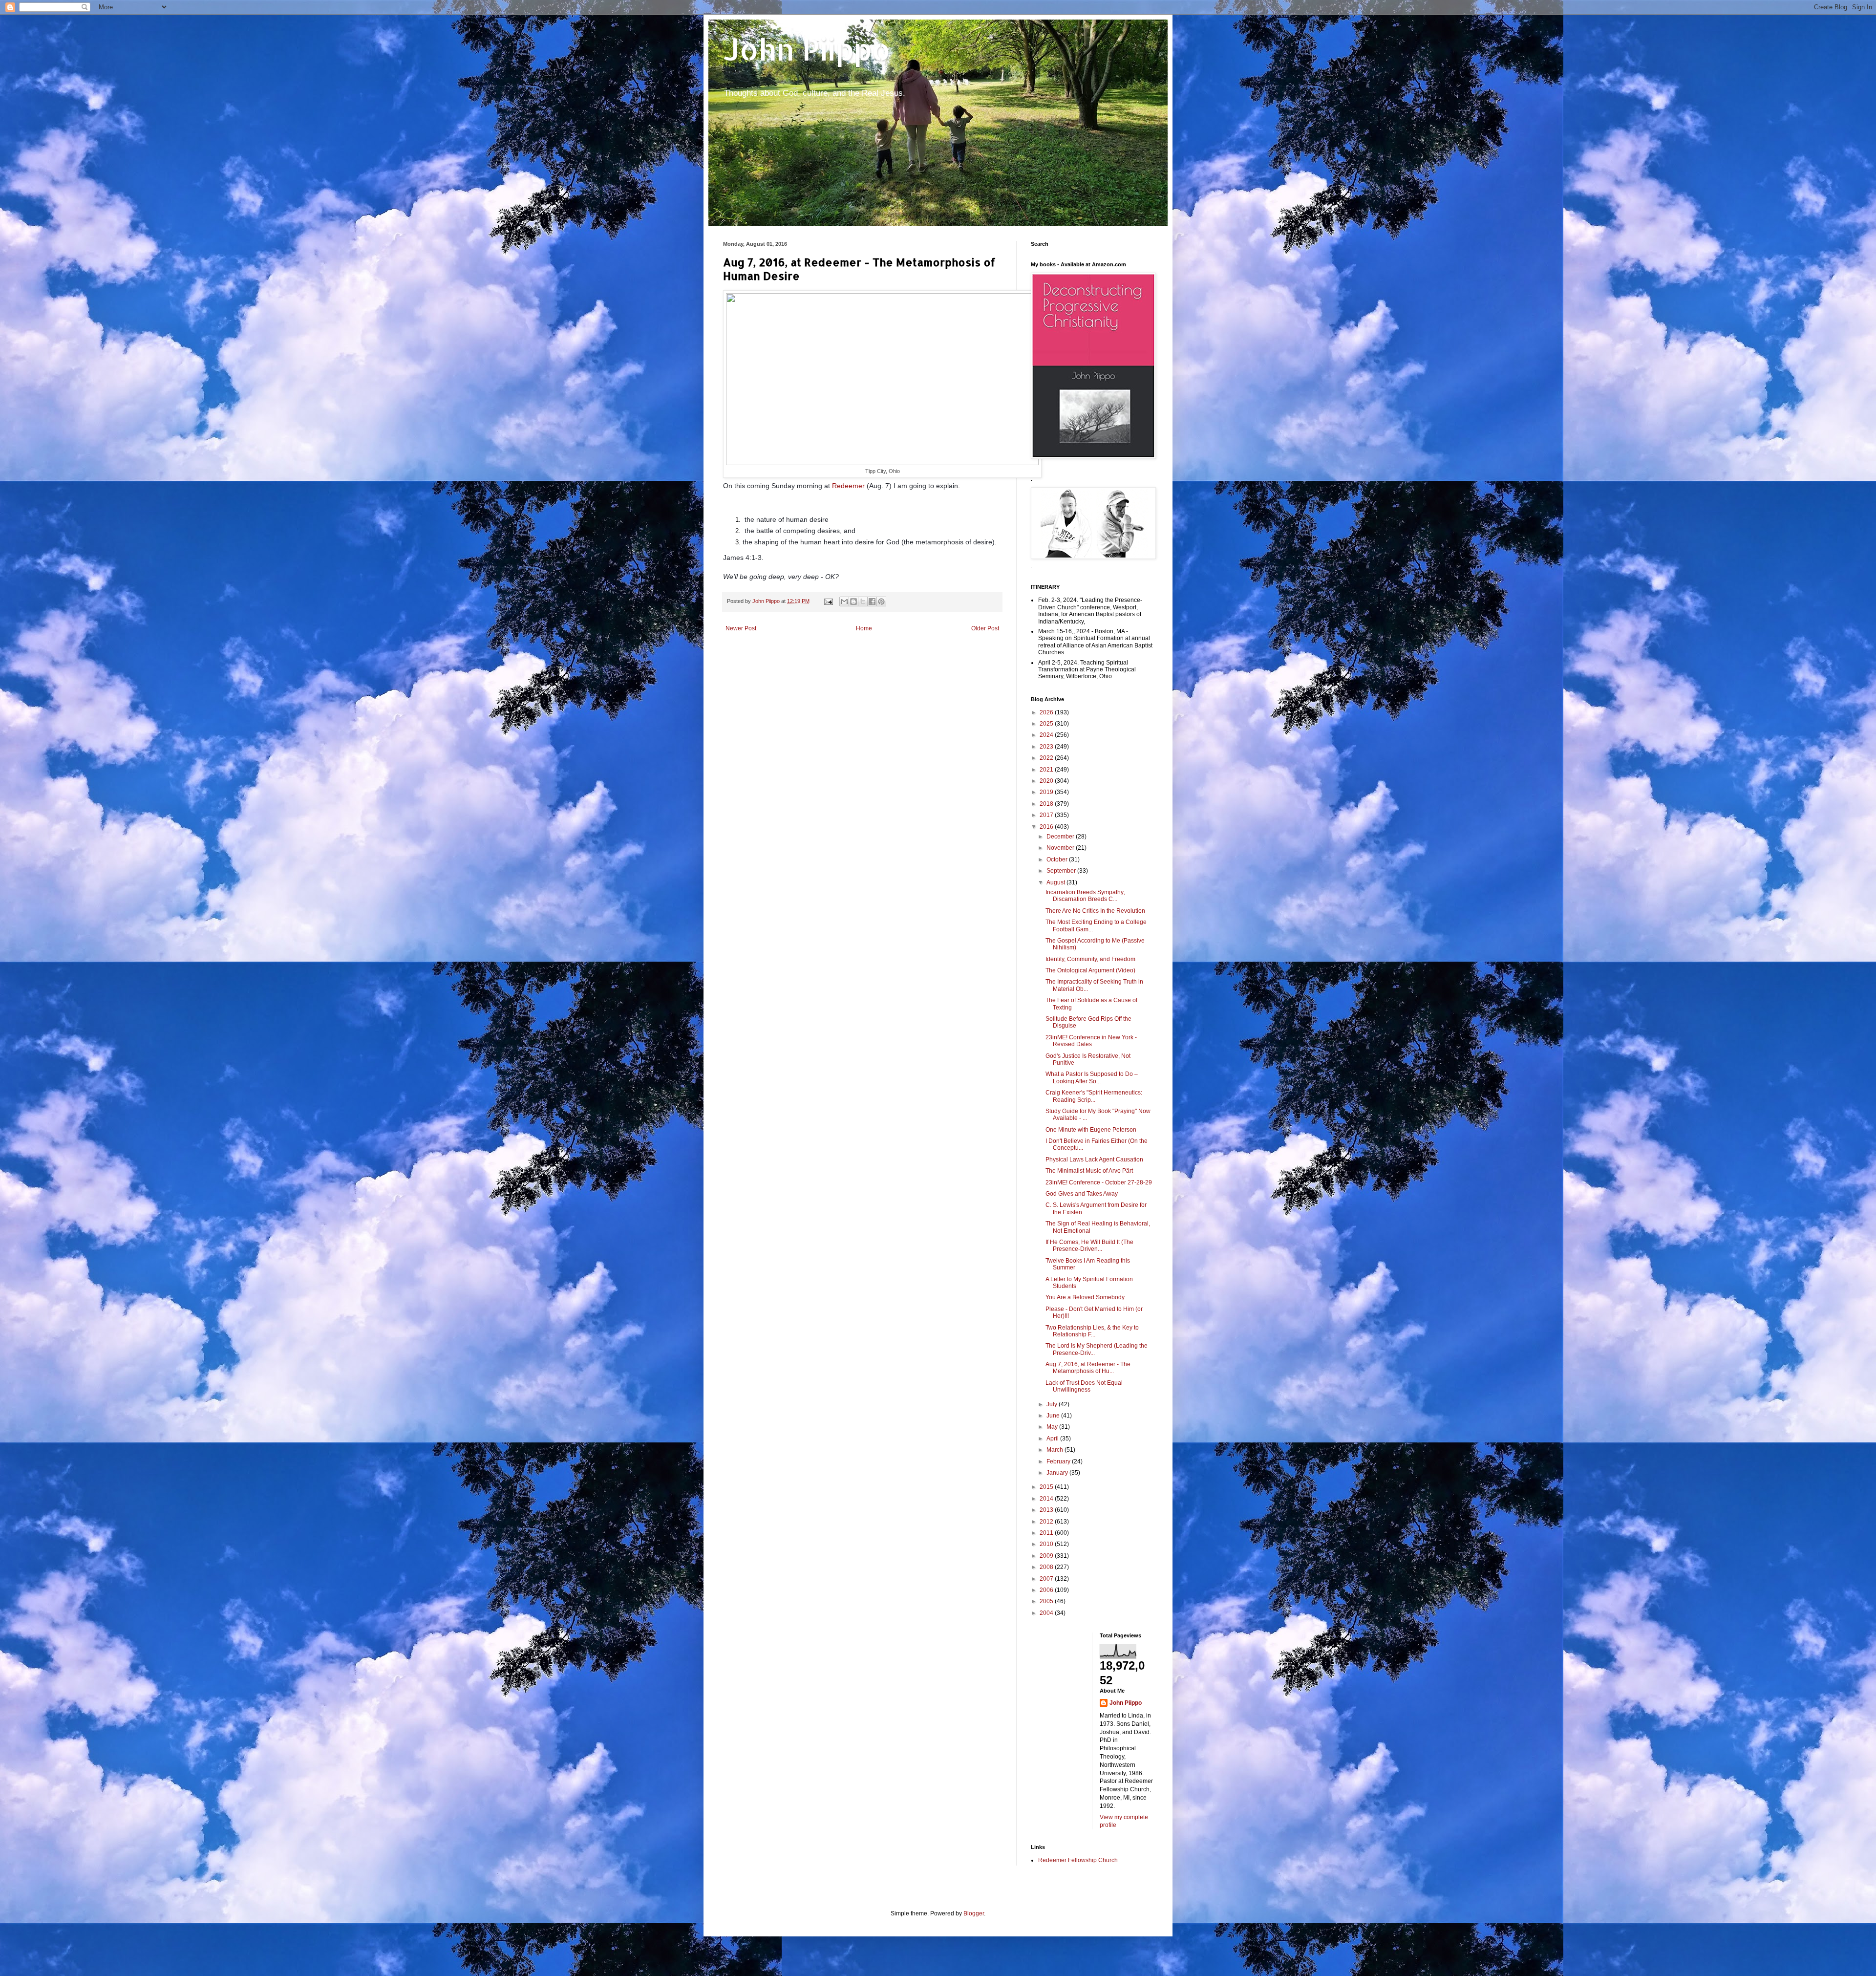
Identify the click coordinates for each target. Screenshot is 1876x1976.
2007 (1047, 1579)
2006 (1047, 1590)
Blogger (974, 1913)
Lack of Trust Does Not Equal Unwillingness (1084, 1386)
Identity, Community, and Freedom (1090, 959)
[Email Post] (828, 601)
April (1053, 1439)
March (1055, 1450)
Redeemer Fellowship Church (1078, 1860)
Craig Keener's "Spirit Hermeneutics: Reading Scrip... (1094, 1096)
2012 (1047, 1522)
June (1054, 1416)
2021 (1047, 770)
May (1053, 1427)
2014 (1047, 1499)
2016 (1047, 827)
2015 (1047, 1487)
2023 (1047, 747)
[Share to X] (863, 601)
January (1058, 1473)
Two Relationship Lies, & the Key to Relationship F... (1092, 1331)
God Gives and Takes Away (1082, 1194)
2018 (1047, 804)
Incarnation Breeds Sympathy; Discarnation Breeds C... (1085, 896)
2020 (1047, 781)
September (1062, 871)
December (1061, 837)
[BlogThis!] (853, 601)
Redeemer (849, 486)
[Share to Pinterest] (881, 601)
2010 (1047, 1544)
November (1061, 848)
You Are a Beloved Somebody (1085, 1297)
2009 (1047, 1556)
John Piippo (807, 49)
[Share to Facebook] (872, 601)
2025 (1047, 724)
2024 (1047, 735)
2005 (1047, 1601)
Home (864, 628)
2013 (1047, 1510)
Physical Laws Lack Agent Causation (1094, 1160)
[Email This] (844, 601)
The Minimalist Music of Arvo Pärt (1089, 1171)
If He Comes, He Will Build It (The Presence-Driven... (1089, 1246)
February (1059, 1461)
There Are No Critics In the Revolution (1095, 911)
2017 (1047, 815)
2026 (1047, 712)
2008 (1047, 1567)
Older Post (985, 628)
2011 (1047, 1533)
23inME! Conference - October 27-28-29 (1099, 1182)
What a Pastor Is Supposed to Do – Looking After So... (1092, 1077)
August (1056, 882)
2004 (1047, 1613)
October (1058, 859)
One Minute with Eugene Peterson (1091, 1130)
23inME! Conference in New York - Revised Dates (1091, 1041)
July (1053, 1404)
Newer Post (741, 628)
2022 (1047, 758)
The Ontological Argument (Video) (1090, 970)
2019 (1047, 792)
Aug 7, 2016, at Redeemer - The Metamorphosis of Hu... (1088, 1368)
